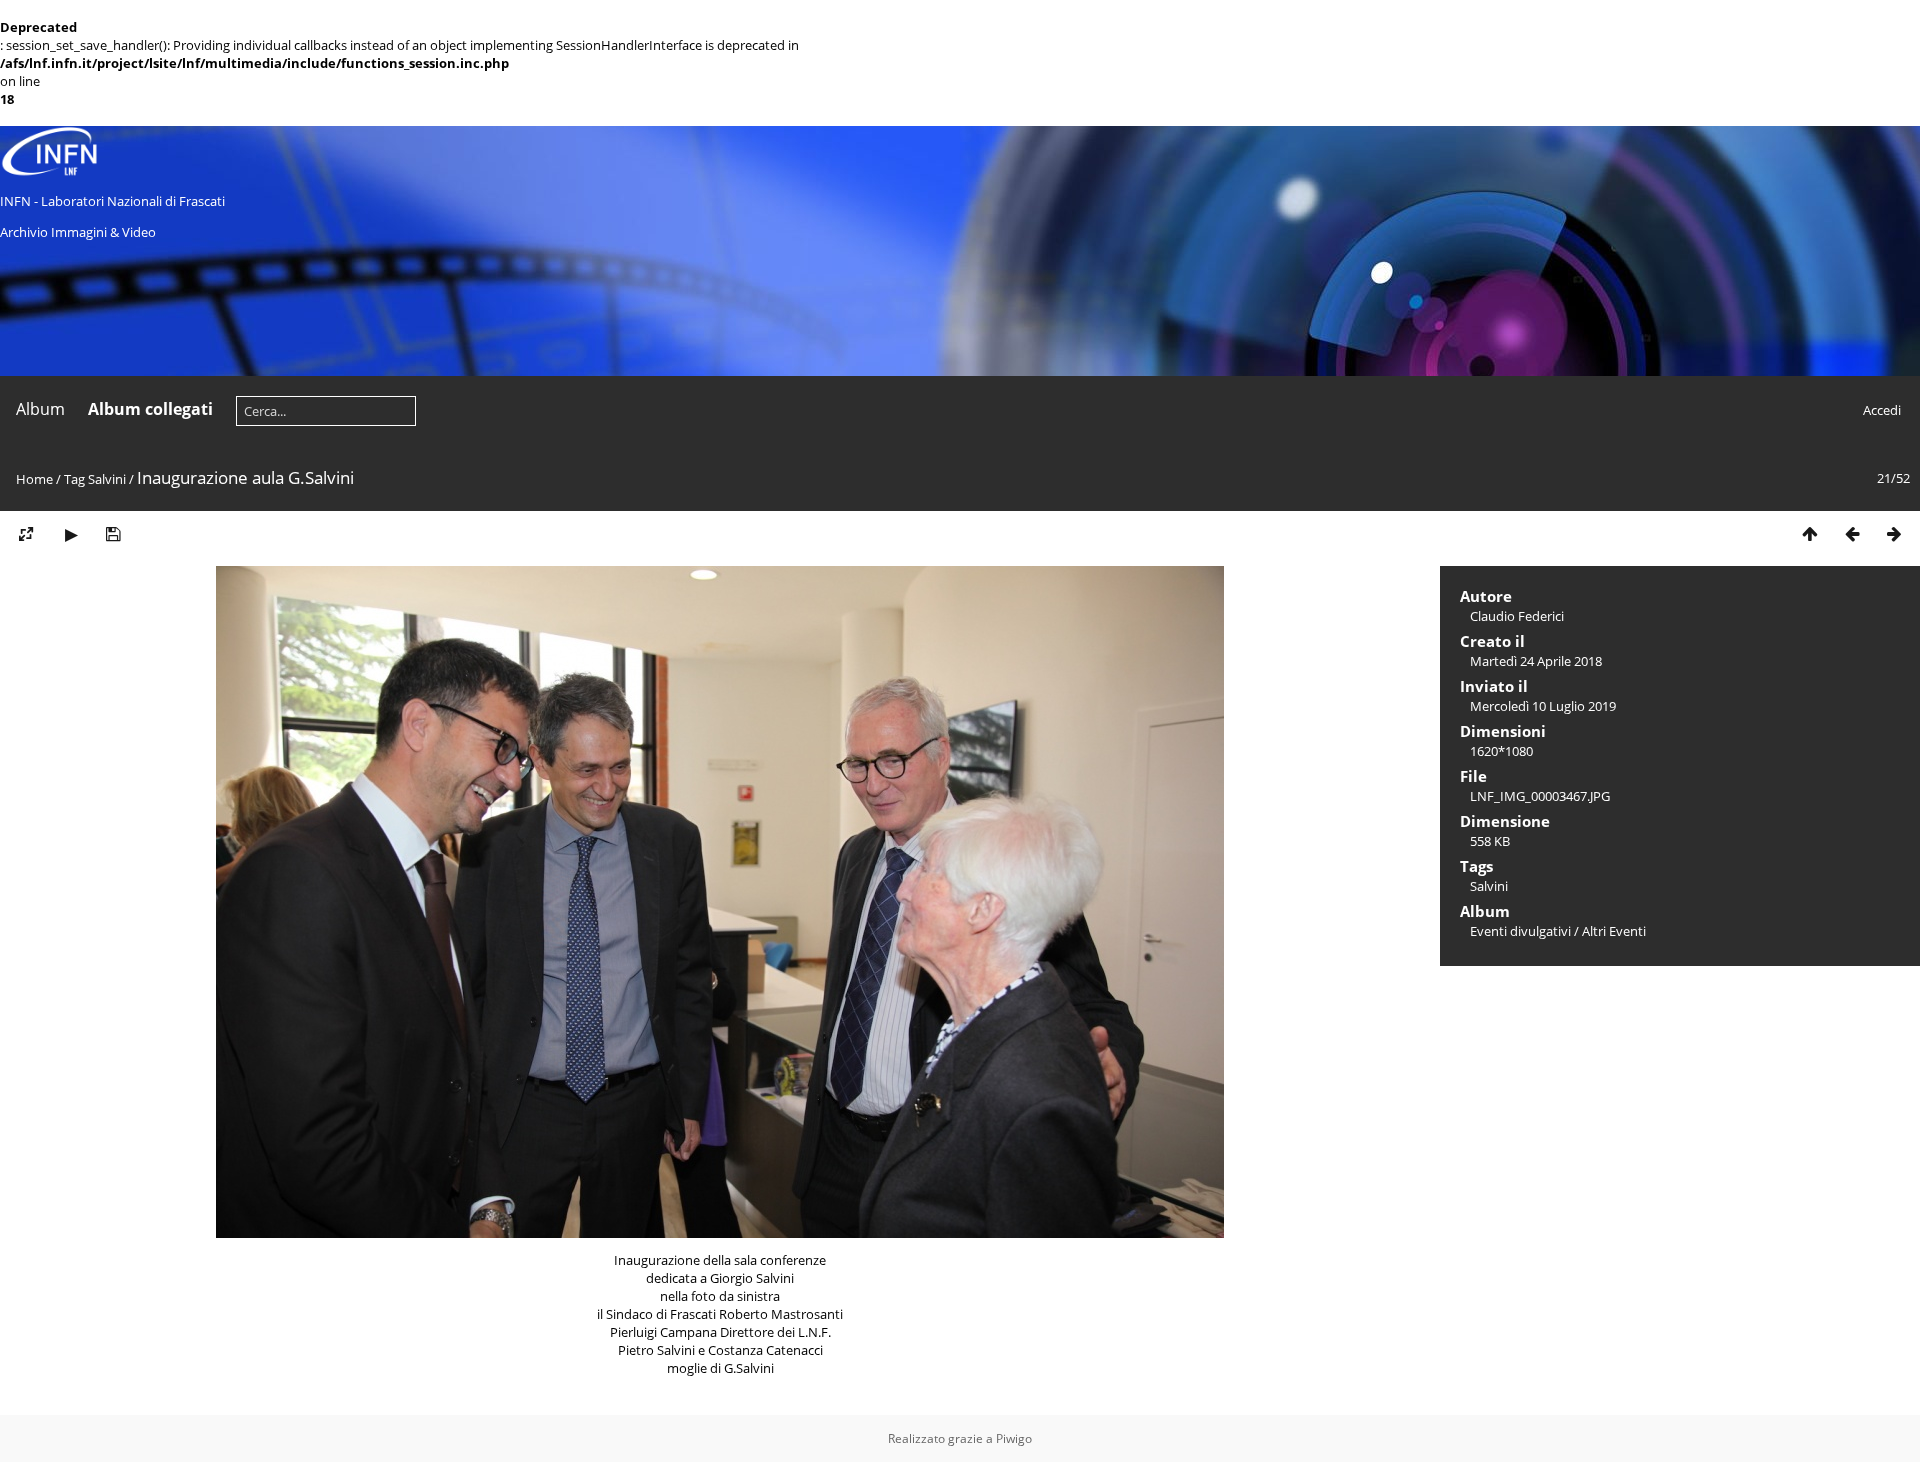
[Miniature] (1810, 534)
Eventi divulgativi (1520, 931)
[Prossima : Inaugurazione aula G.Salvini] (1894, 534)
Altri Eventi (1614, 931)
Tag (74, 479)
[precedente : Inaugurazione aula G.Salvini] (1852, 534)
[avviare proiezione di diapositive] (71, 534)
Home (34, 479)
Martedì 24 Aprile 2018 (1536, 661)
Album (40, 409)
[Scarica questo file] (113, 534)
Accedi (1882, 410)
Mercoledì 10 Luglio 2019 (1543, 706)
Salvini (107, 479)
